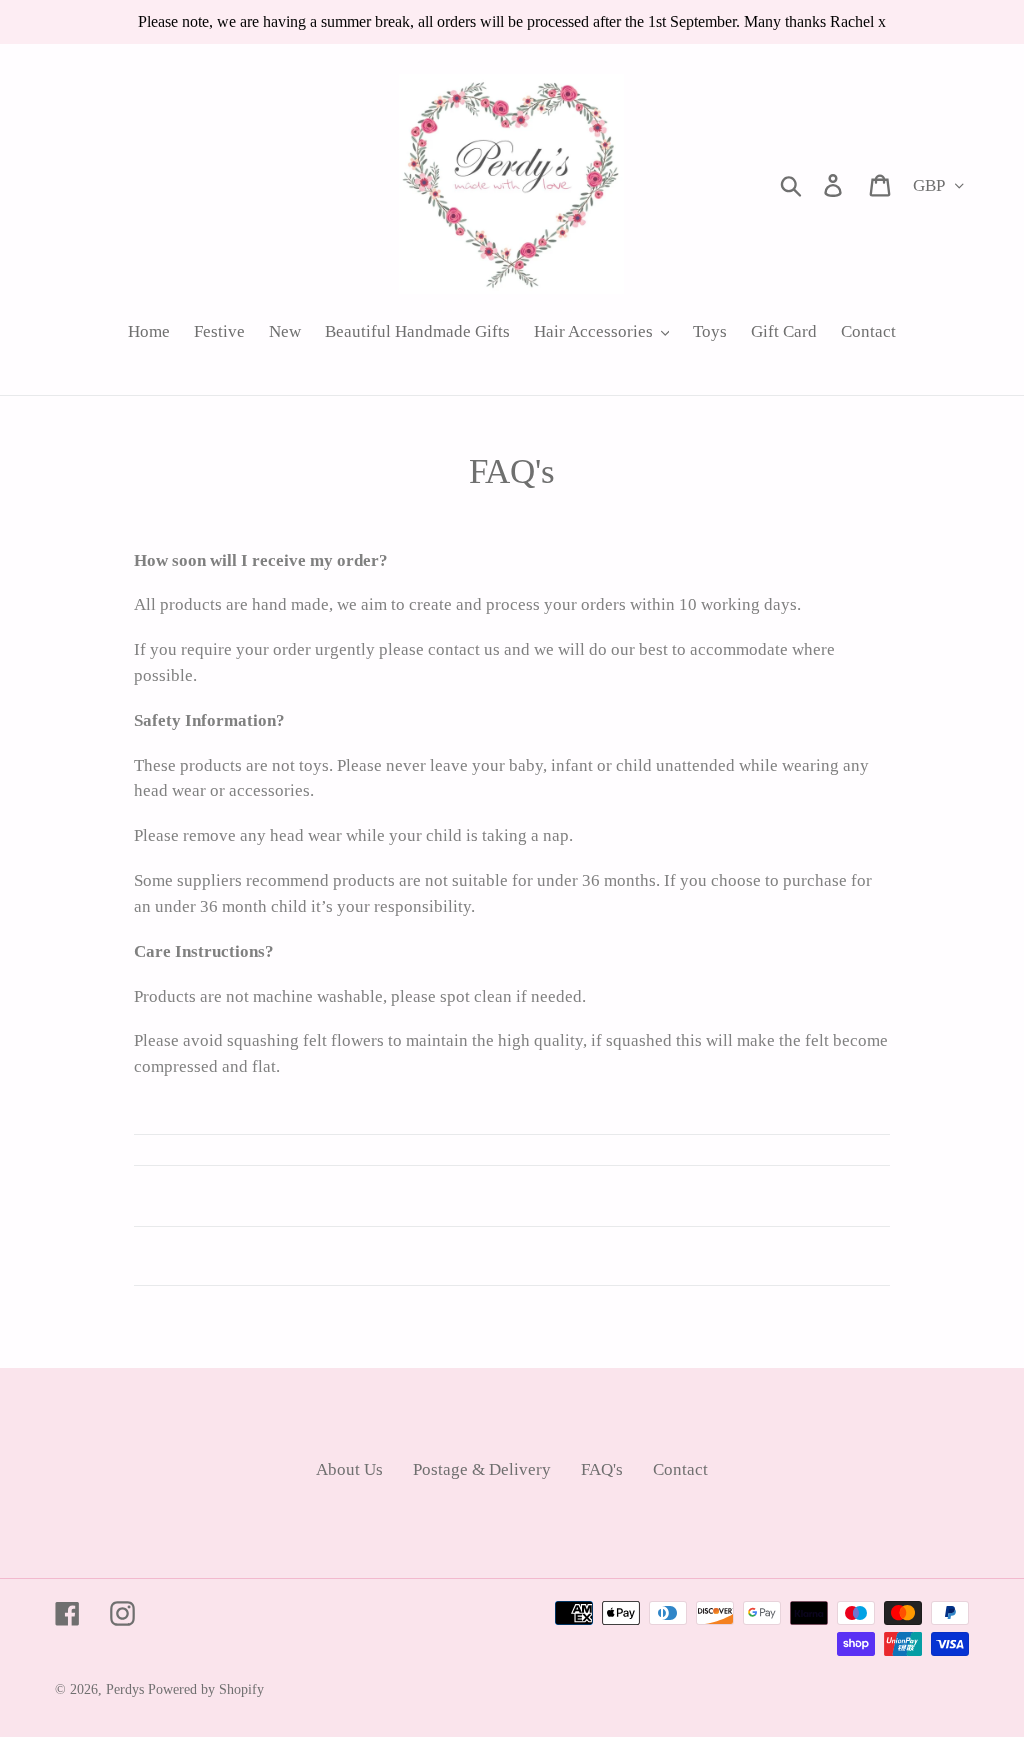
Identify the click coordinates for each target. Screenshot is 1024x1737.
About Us (349, 1469)
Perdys (125, 1689)
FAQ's (602, 1469)
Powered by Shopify (206, 1689)
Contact (680, 1469)
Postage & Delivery (482, 1469)
